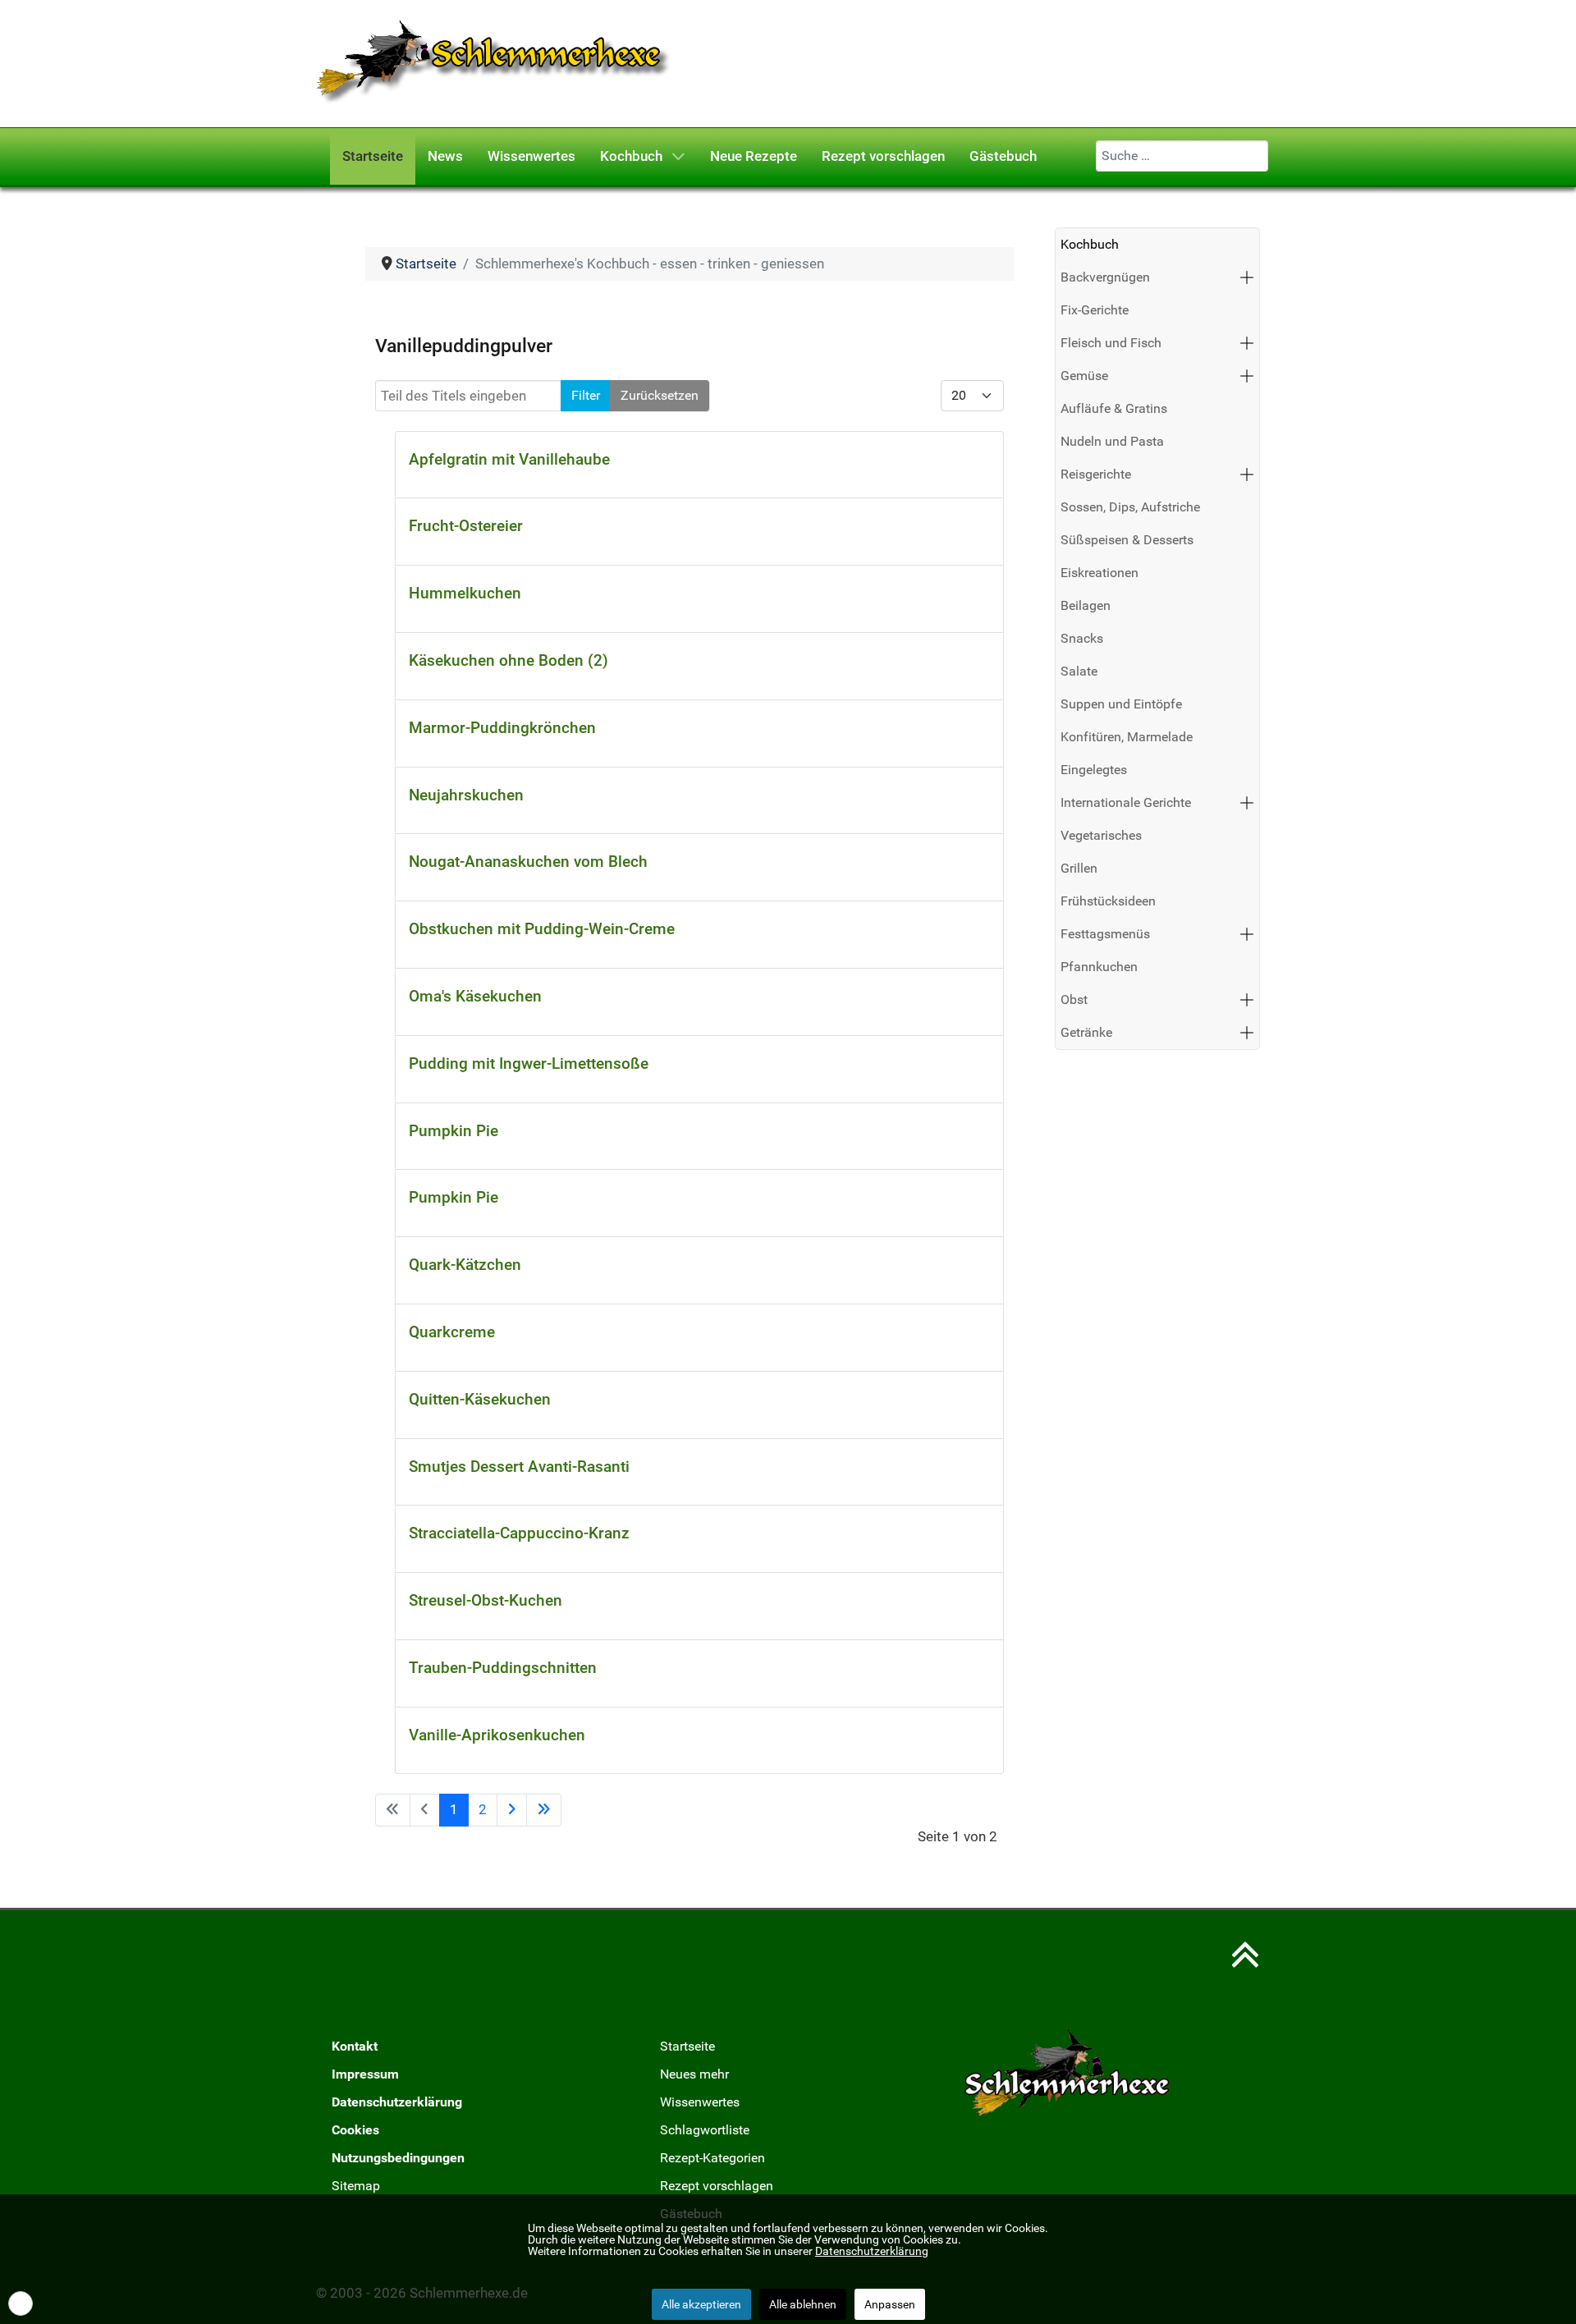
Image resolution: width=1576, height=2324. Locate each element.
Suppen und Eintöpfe (1121, 704)
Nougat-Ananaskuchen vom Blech (528, 862)
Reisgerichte (1096, 474)
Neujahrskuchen (466, 795)
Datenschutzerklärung (397, 2102)
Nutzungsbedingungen (398, 2158)
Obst (1074, 999)
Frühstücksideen (1108, 901)
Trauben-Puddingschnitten (503, 1668)
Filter (586, 395)
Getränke (1086, 1032)
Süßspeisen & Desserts (1127, 540)
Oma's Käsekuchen (475, 996)
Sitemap (356, 2186)
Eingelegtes (1094, 770)
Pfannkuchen (1099, 967)
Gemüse (1084, 376)
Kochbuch (1090, 244)
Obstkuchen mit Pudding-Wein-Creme (542, 929)
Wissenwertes (700, 2102)
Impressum (365, 2074)
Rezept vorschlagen (717, 2186)
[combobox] (1182, 156)
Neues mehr (694, 2074)
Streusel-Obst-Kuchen (486, 1600)
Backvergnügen (1105, 277)
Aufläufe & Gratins (1114, 408)
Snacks (1082, 638)
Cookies (355, 2130)
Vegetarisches (1101, 835)
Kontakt (355, 2046)
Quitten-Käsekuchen (480, 1399)
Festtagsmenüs (1105, 934)
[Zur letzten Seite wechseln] (544, 1810)
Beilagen (1086, 605)
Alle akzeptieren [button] (701, 2304)
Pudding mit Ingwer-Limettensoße (529, 1063)
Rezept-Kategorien (712, 2158)
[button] (1247, 277)
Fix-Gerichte (1095, 310)
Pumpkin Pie (454, 1131)
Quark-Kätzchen (465, 1265)
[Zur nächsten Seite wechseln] (512, 1810)
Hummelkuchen (465, 593)
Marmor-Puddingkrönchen (502, 728)
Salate (1079, 671)
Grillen (1079, 868)
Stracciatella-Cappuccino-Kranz (519, 1533)
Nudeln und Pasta (1112, 441)
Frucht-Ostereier (466, 526)
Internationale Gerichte (1126, 802)
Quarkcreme (452, 1332)
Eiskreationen (1100, 573)
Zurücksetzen (660, 395)
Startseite (687, 2046)
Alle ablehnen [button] (803, 2304)
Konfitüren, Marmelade (1127, 737)
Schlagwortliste (705, 2130)
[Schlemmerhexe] (494, 62)
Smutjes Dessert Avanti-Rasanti (519, 1467)
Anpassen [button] (890, 2304)
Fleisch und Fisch (1111, 343)
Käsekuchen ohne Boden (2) (509, 660)
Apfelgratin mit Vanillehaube (509, 459)
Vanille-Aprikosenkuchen (497, 1735)
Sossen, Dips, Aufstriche (1130, 507)
